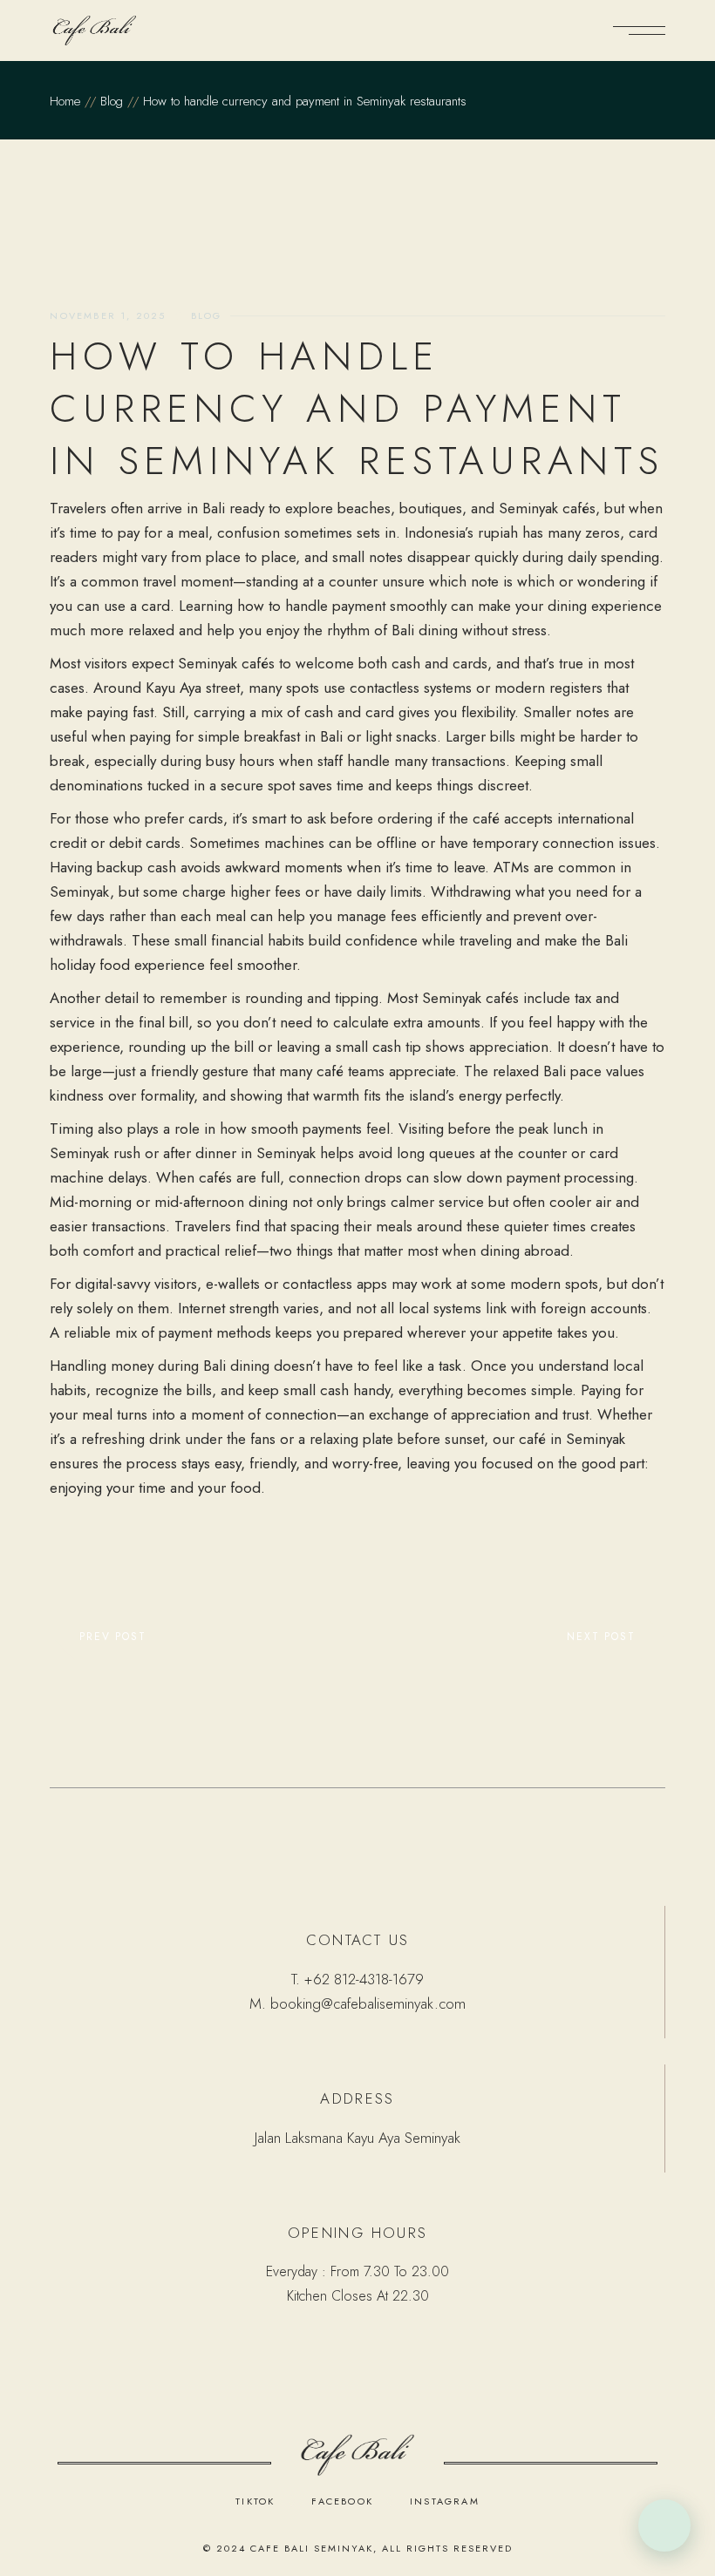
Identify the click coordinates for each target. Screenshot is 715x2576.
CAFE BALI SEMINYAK (312, 2548)
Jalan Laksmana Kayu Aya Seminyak (357, 2138)
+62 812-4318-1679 (364, 1979)
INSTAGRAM (445, 2501)
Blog (112, 101)
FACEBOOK (342, 2501)
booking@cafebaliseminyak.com (368, 2003)
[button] (664, 2525)
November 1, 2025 (108, 315)
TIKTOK (255, 2501)
